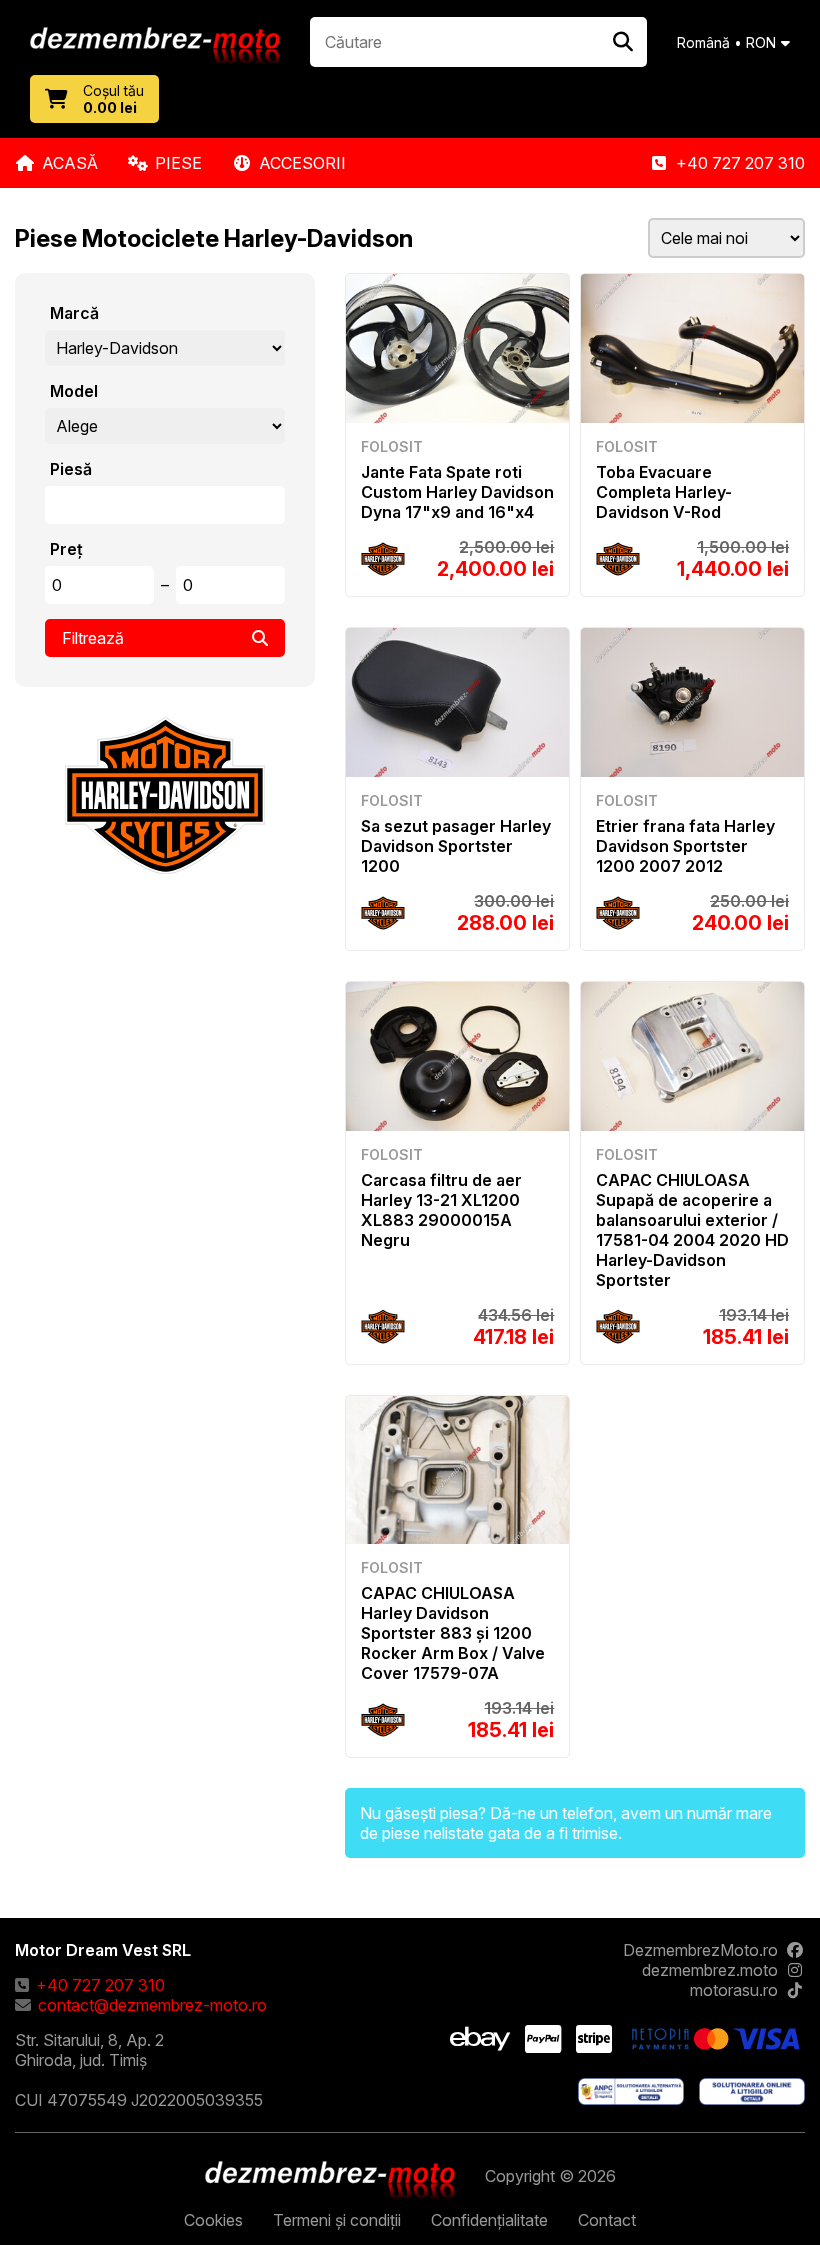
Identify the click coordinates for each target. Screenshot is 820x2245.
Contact (607, 2220)
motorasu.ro (734, 1990)
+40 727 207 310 (740, 163)
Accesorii (302, 163)
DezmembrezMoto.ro (700, 1950)
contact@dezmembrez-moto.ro (152, 2005)
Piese (178, 163)
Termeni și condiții (337, 2220)
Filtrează (93, 638)
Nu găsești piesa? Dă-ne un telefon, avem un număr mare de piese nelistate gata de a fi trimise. (566, 1823)
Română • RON (726, 42)
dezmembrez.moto (710, 1970)
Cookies (213, 2220)
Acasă (70, 163)
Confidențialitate (489, 2220)
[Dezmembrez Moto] (155, 47)
